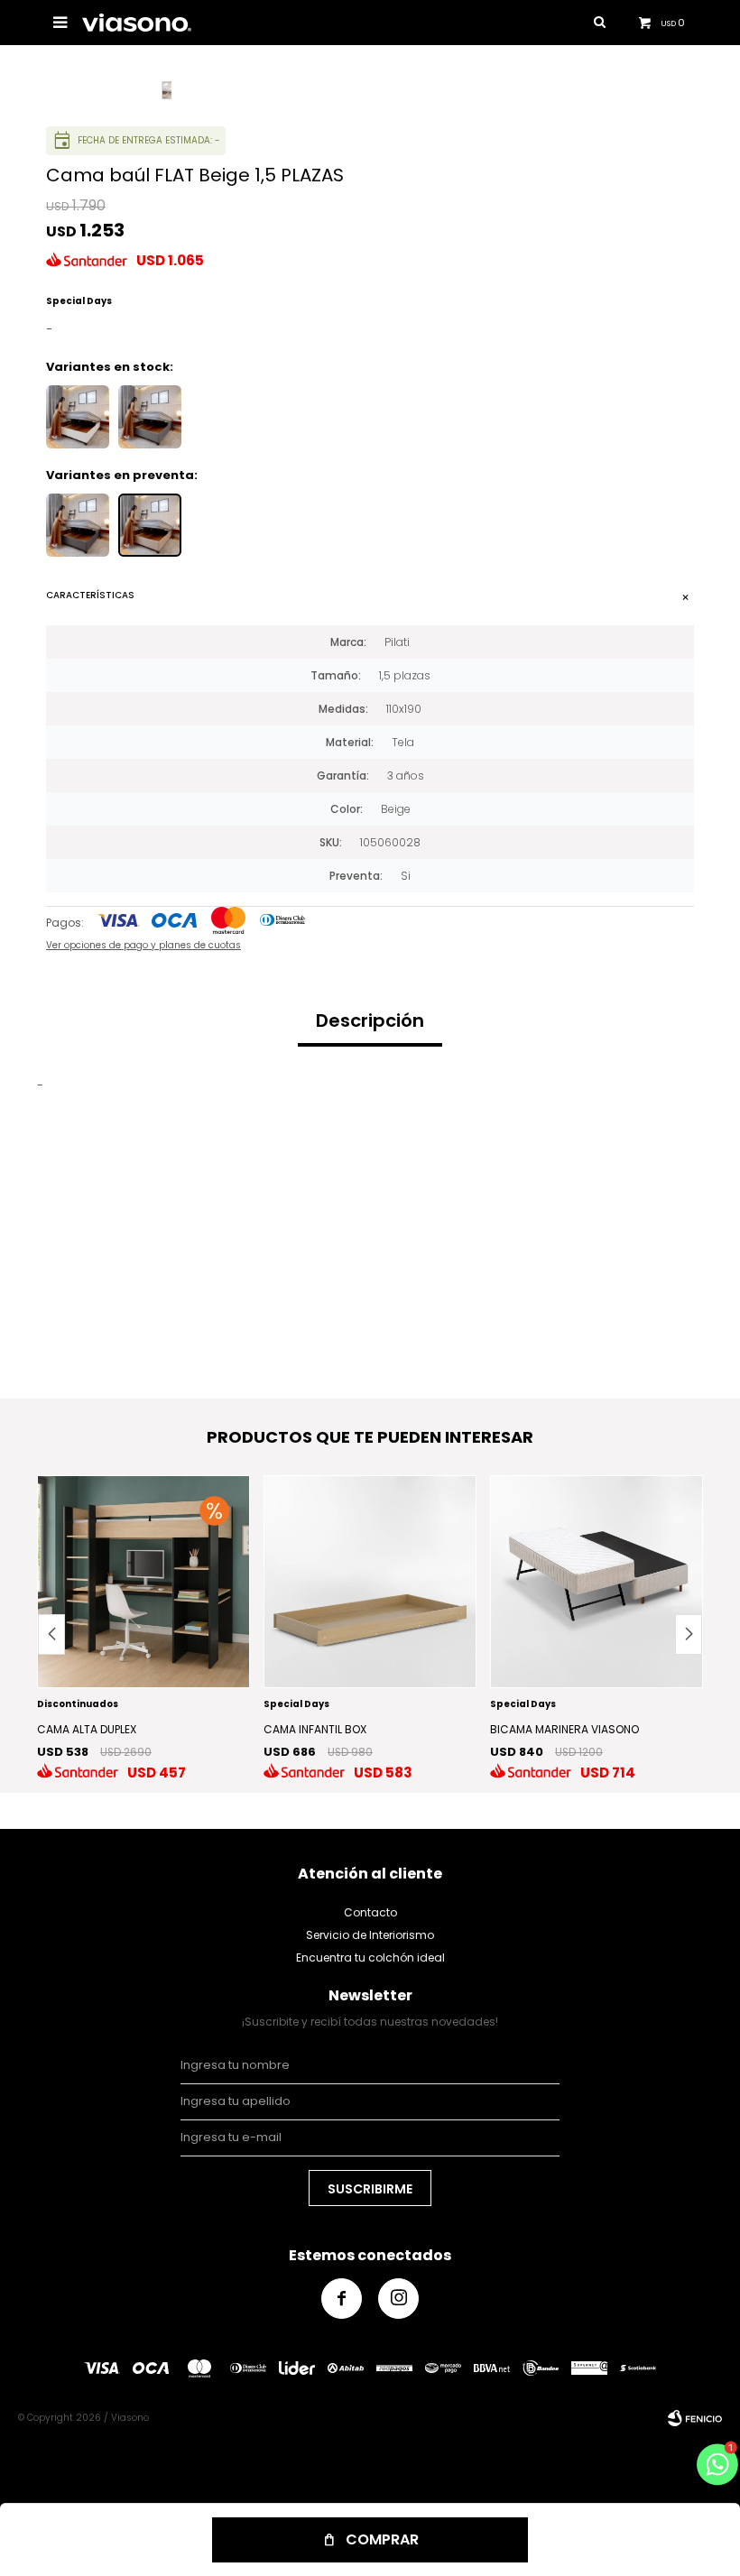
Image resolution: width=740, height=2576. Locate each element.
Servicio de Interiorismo (370, 1935)
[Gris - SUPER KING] (78, 525)
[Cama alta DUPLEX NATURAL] (143, 1582)
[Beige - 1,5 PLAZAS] (150, 525)
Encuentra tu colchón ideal (370, 1957)
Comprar (382, 2539)
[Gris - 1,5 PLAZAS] (150, 417)
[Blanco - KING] (78, 417)
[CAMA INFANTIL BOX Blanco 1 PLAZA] (370, 1582)
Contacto (370, 1912)
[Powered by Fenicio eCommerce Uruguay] (695, 2418)
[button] (689, 1634)
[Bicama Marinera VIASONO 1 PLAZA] (597, 1582)
